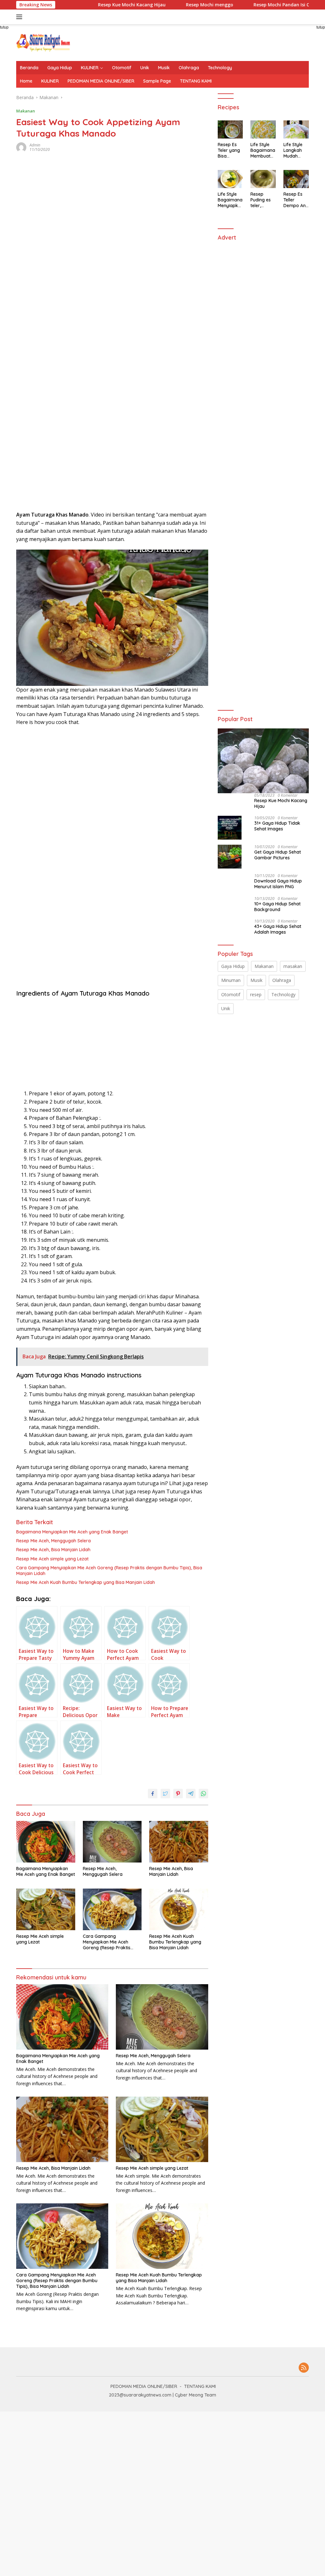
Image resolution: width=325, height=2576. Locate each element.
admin (35, 145)
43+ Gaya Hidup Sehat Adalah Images (278, 929)
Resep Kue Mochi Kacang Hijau (99, 5)
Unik (145, 68)
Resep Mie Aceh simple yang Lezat (52, 1559)
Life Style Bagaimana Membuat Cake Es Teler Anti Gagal (263, 150)
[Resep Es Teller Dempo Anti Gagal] (296, 179)
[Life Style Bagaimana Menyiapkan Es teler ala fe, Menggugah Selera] (230, 179)
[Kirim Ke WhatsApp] (203, 1794)
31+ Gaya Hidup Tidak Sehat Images (277, 826)
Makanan (26, 111)
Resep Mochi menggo (177, 5)
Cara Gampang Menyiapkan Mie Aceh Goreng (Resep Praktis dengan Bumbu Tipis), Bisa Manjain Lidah (109, 1571)
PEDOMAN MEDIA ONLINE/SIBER (101, 81)
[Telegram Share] (191, 1794)
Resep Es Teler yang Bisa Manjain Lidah (229, 150)
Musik (164, 68)
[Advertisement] (68, 286)
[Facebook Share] (153, 1794)
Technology (220, 68)
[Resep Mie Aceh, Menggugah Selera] (112, 1842)
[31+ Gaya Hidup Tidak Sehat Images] (230, 828)
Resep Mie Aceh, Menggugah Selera (53, 1541)
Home (26, 81)
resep (256, 994)
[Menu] (20, 17)
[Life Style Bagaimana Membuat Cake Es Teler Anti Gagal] (263, 129)
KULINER (90, 68)
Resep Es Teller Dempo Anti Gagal (296, 200)
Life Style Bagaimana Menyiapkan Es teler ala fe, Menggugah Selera (230, 200)
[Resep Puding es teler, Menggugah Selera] (263, 179)
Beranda (29, 68)
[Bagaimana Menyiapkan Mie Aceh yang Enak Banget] (46, 1842)
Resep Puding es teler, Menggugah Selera (263, 200)
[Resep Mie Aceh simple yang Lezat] (46, 1909)
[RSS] (304, 2368)
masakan (293, 966)
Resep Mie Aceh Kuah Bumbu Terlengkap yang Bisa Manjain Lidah (86, 1582)
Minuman (231, 980)
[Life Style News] (43, 42)
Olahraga (189, 68)
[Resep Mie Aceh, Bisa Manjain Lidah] (179, 1842)
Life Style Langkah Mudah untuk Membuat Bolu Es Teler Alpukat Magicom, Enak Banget (294, 150)
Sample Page (157, 81)
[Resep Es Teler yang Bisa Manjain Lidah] (230, 129)
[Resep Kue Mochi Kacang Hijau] (263, 761)
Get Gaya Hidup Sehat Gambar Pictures (278, 855)
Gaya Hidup (60, 68)
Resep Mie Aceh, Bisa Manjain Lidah (53, 1550)
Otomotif (122, 68)
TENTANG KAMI (196, 81)
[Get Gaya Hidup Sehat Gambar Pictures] (230, 857)
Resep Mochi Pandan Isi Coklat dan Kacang (269, 5)
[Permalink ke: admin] (21, 147)
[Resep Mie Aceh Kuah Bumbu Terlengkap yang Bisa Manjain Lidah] (179, 1909)
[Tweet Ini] (165, 1794)
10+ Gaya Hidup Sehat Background (277, 907)
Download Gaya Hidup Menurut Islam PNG (278, 884)
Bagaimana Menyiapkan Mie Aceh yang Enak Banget (72, 1532)
